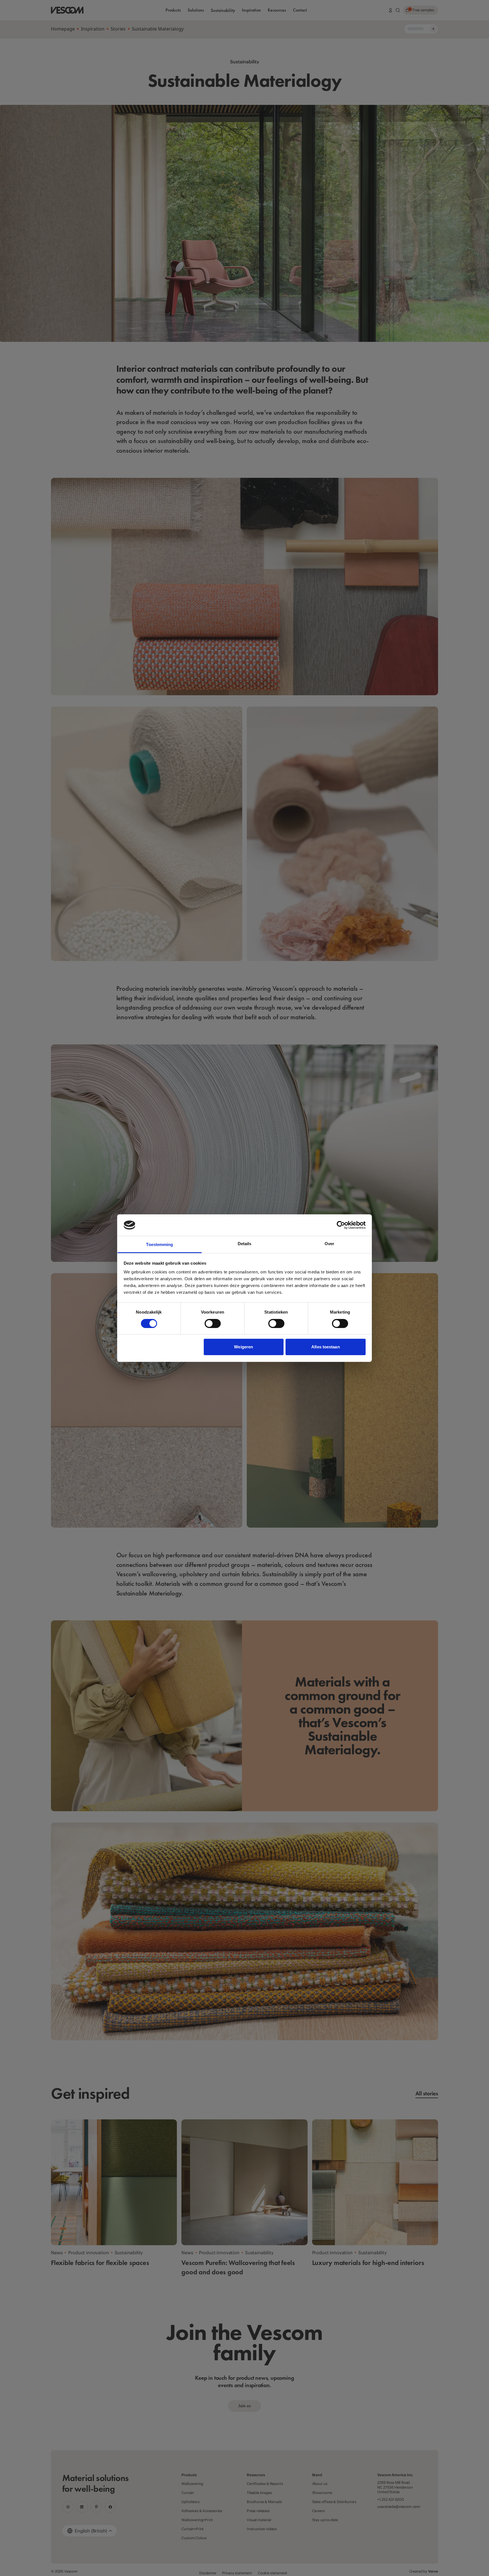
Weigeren (244, 1347)
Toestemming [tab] (159, 1244)
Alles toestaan (325, 1347)
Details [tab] (245, 1244)
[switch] (213, 1323)
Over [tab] (329, 1244)
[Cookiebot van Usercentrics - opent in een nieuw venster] (341, 1225)
